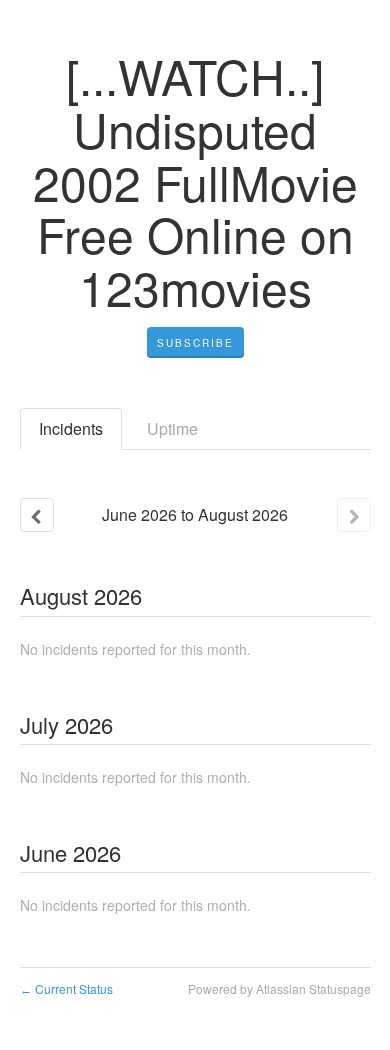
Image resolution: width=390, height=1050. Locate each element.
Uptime (172, 428)
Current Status (66, 988)
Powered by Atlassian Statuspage (279, 988)
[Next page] (354, 515)
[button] (195, 343)
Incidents (71, 428)
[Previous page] (37, 515)
